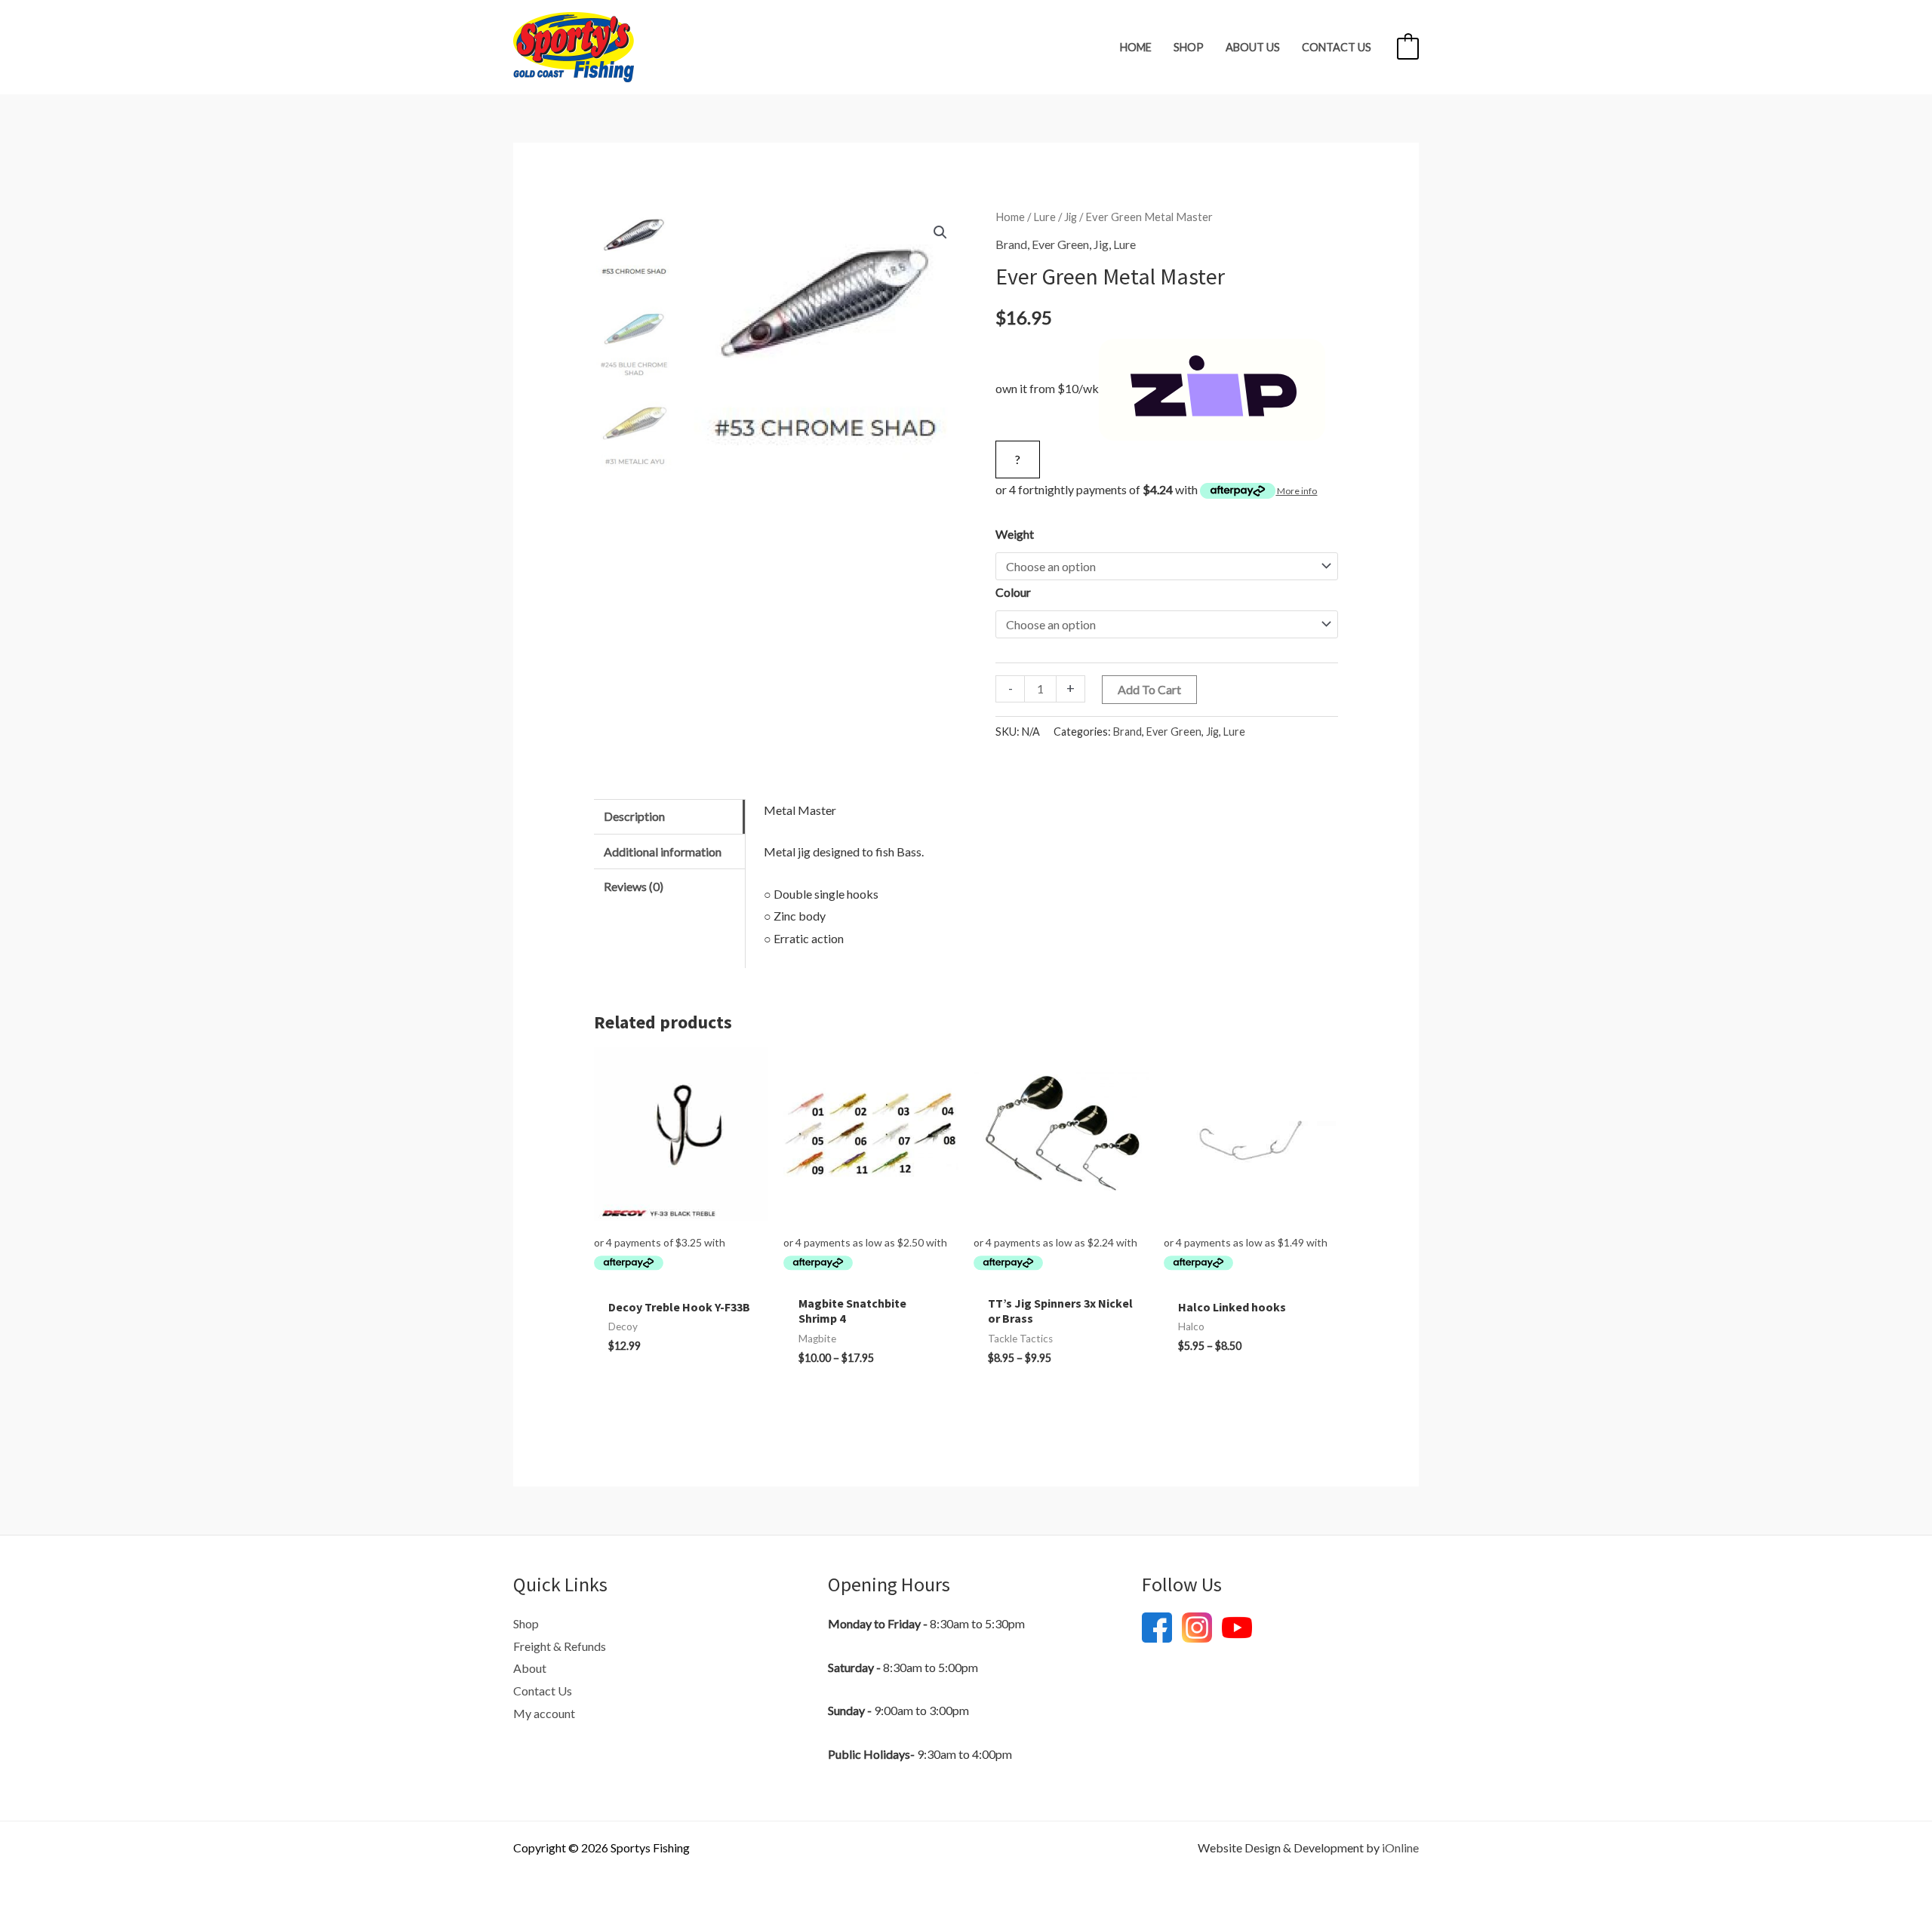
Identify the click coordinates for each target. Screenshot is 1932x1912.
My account (544, 1713)
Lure (1044, 217)
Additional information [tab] (663, 851)
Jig (1071, 217)
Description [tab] (634, 816)
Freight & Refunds (560, 1646)
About (530, 1668)
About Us (1253, 47)
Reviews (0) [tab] (634, 886)
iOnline (1400, 1847)
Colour (1013, 592)
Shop (1189, 47)
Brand (1011, 244)
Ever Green (1060, 244)
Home (1136, 47)
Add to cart (1149, 689)
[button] (940, 232)
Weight (1015, 534)
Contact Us (1337, 47)
